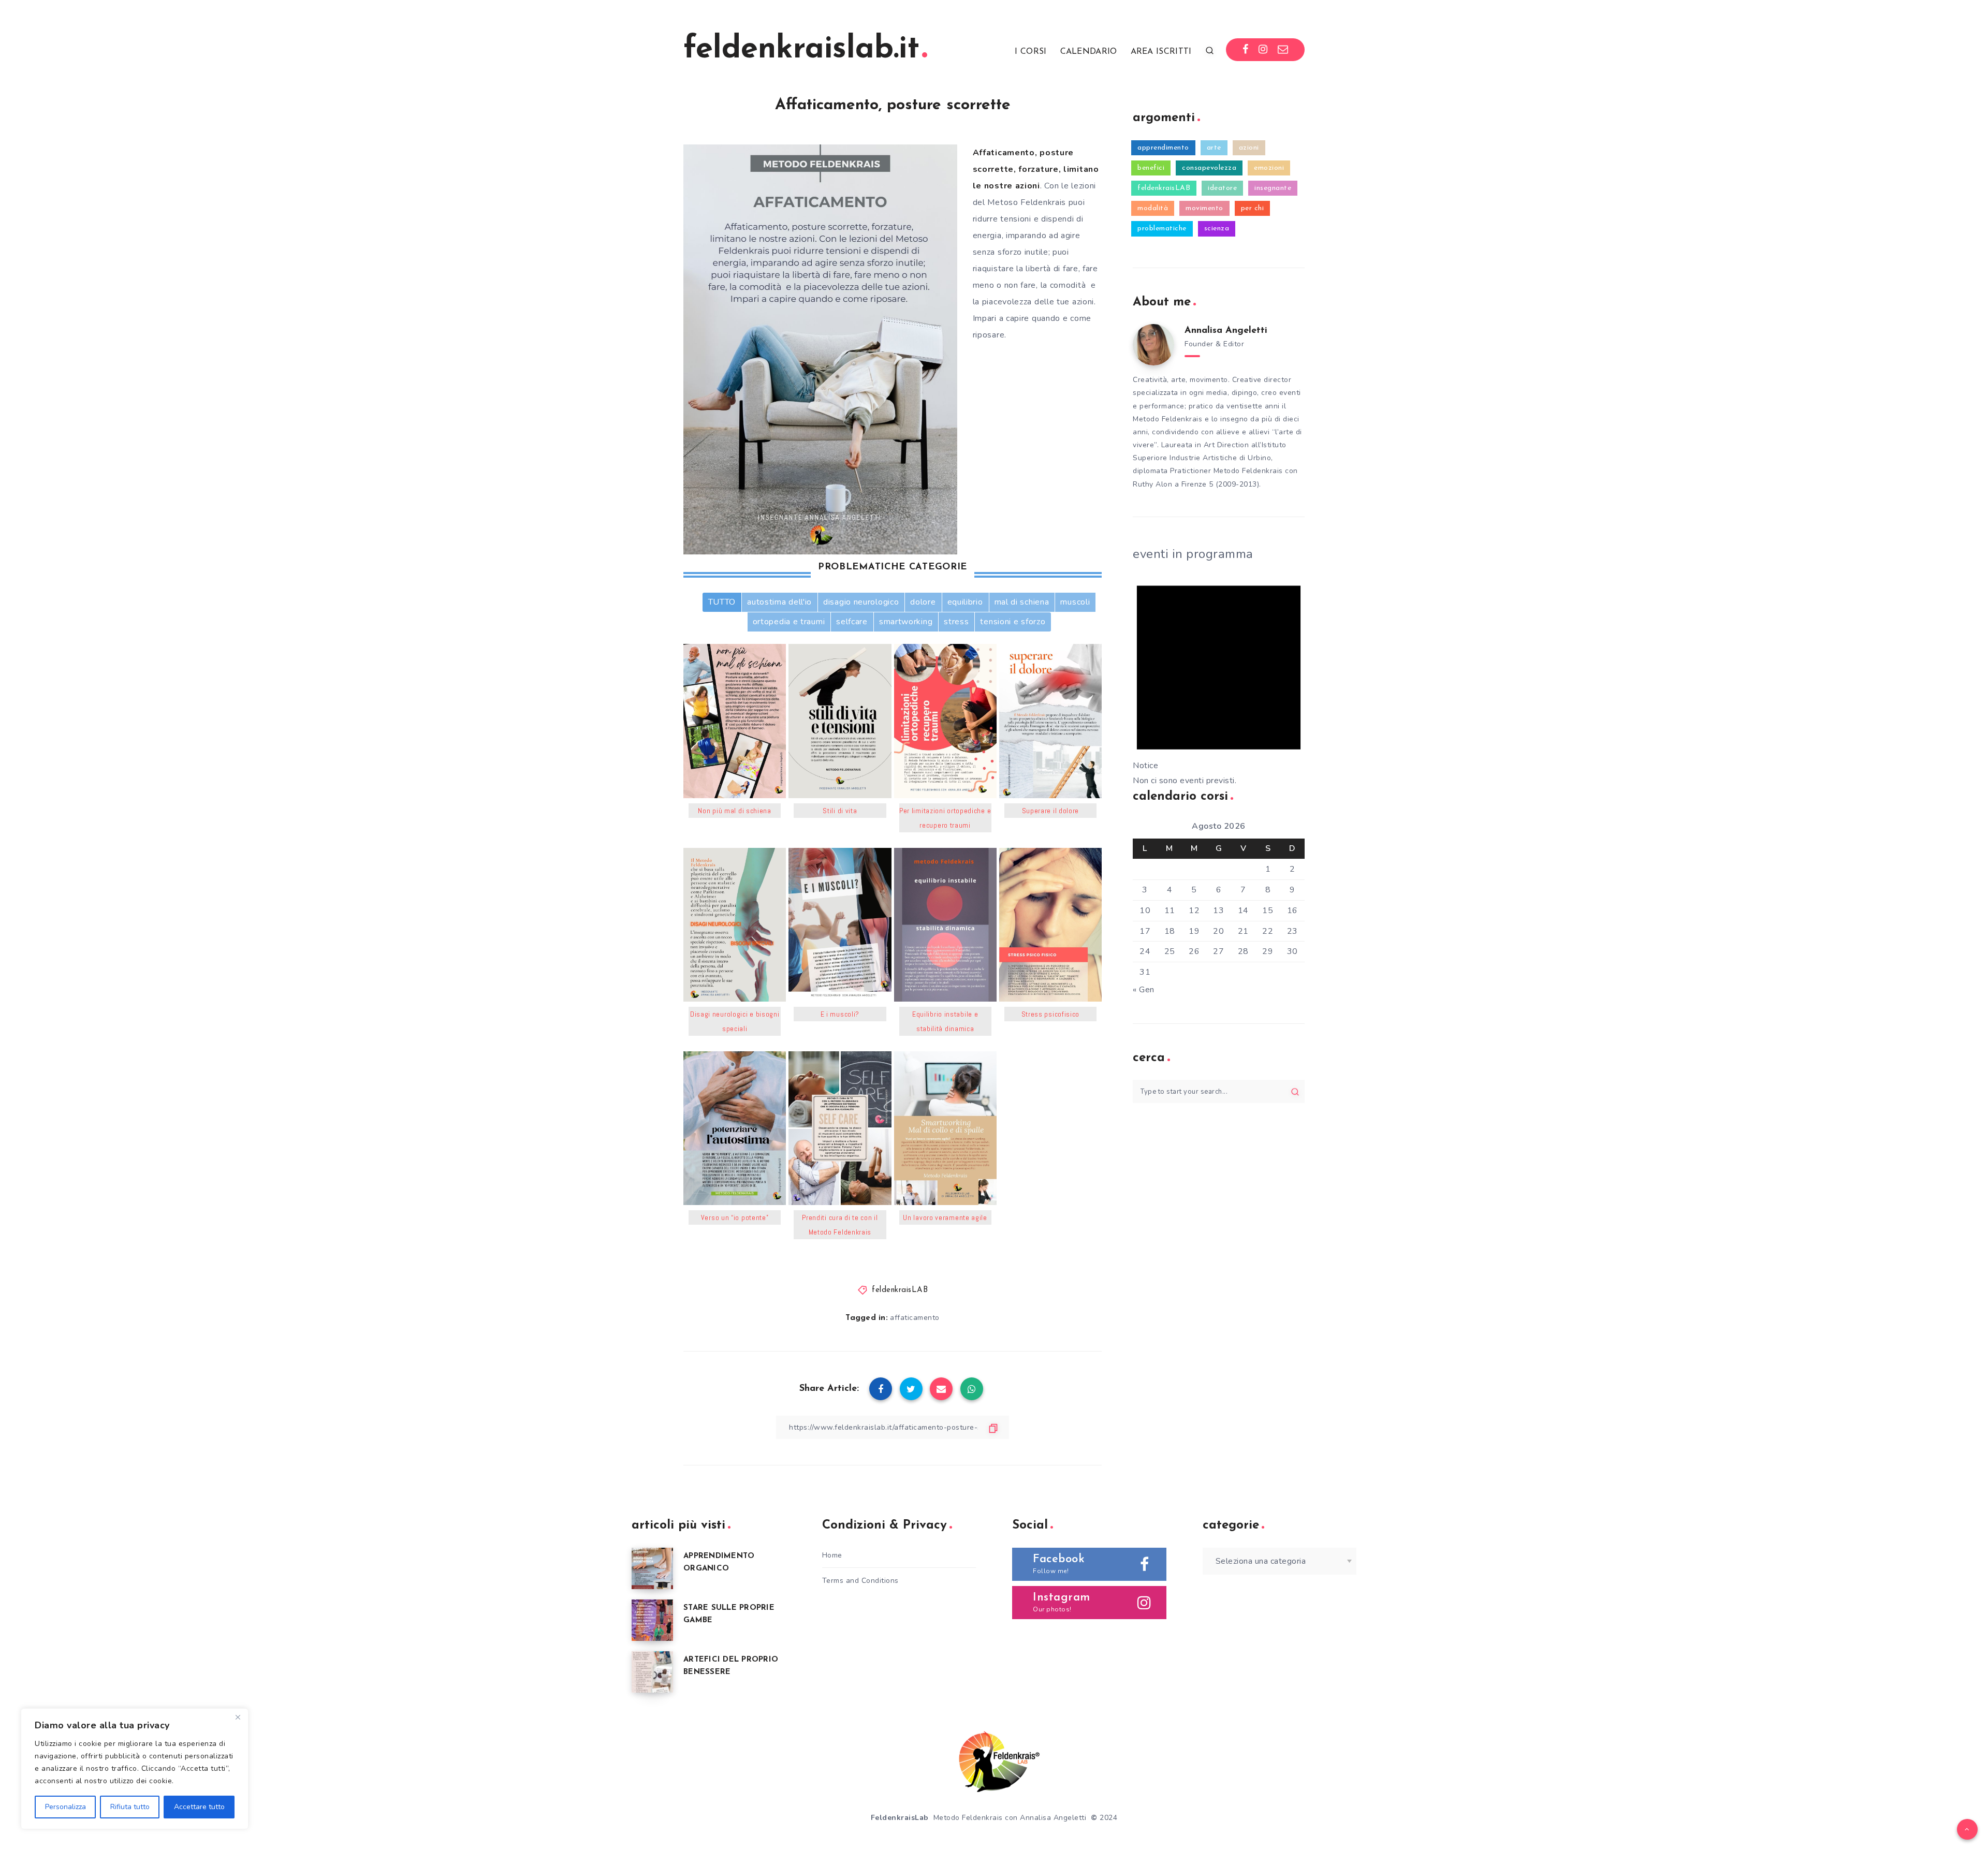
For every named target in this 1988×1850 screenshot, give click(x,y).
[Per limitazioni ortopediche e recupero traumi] (945, 721)
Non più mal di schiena (734, 811)
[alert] (1219, 677)
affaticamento (915, 1318)
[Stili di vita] (840, 721)
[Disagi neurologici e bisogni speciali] (735, 925)
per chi (1253, 208)
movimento (1204, 208)
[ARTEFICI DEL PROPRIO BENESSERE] (652, 1672)
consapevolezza (1209, 168)
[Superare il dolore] (1050, 721)
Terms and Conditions (860, 1581)
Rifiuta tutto (130, 1807)
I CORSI (1030, 52)
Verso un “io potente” (735, 1217)
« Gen (1144, 990)
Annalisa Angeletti (1226, 331)
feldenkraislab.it (801, 50)
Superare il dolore (1051, 811)
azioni (1249, 148)
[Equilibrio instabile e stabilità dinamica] (945, 925)
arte (1214, 148)
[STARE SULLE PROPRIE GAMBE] (652, 1620)
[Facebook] (1246, 50)
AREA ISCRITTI (1161, 52)
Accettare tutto (199, 1807)
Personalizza (65, 1807)
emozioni (1269, 168)
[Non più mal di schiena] (735, 721)
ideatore (1222, 188)
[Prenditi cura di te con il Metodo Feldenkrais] (840, 1128)
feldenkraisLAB (900, 1290)
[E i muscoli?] (840, 925)
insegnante (1273, 188)
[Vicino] (238, 1717)
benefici (1151, 168)
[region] (135, 1769)
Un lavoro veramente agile (945, 1217)
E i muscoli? (840, 1014)
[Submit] (1295, 1092)
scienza (1217, 229)
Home (832, 1555)
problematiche (1162, 229)
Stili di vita (840, 811)
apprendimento (1163, 148)
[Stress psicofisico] (1050, 925)
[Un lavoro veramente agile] (945, 1128)
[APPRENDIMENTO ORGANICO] (652, 1568)
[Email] (1283, 50)
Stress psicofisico (1051, 1014)
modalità (1153, 208)
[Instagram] (1263, 50)
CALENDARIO (1089, 52)
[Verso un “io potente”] (735, 1128)
